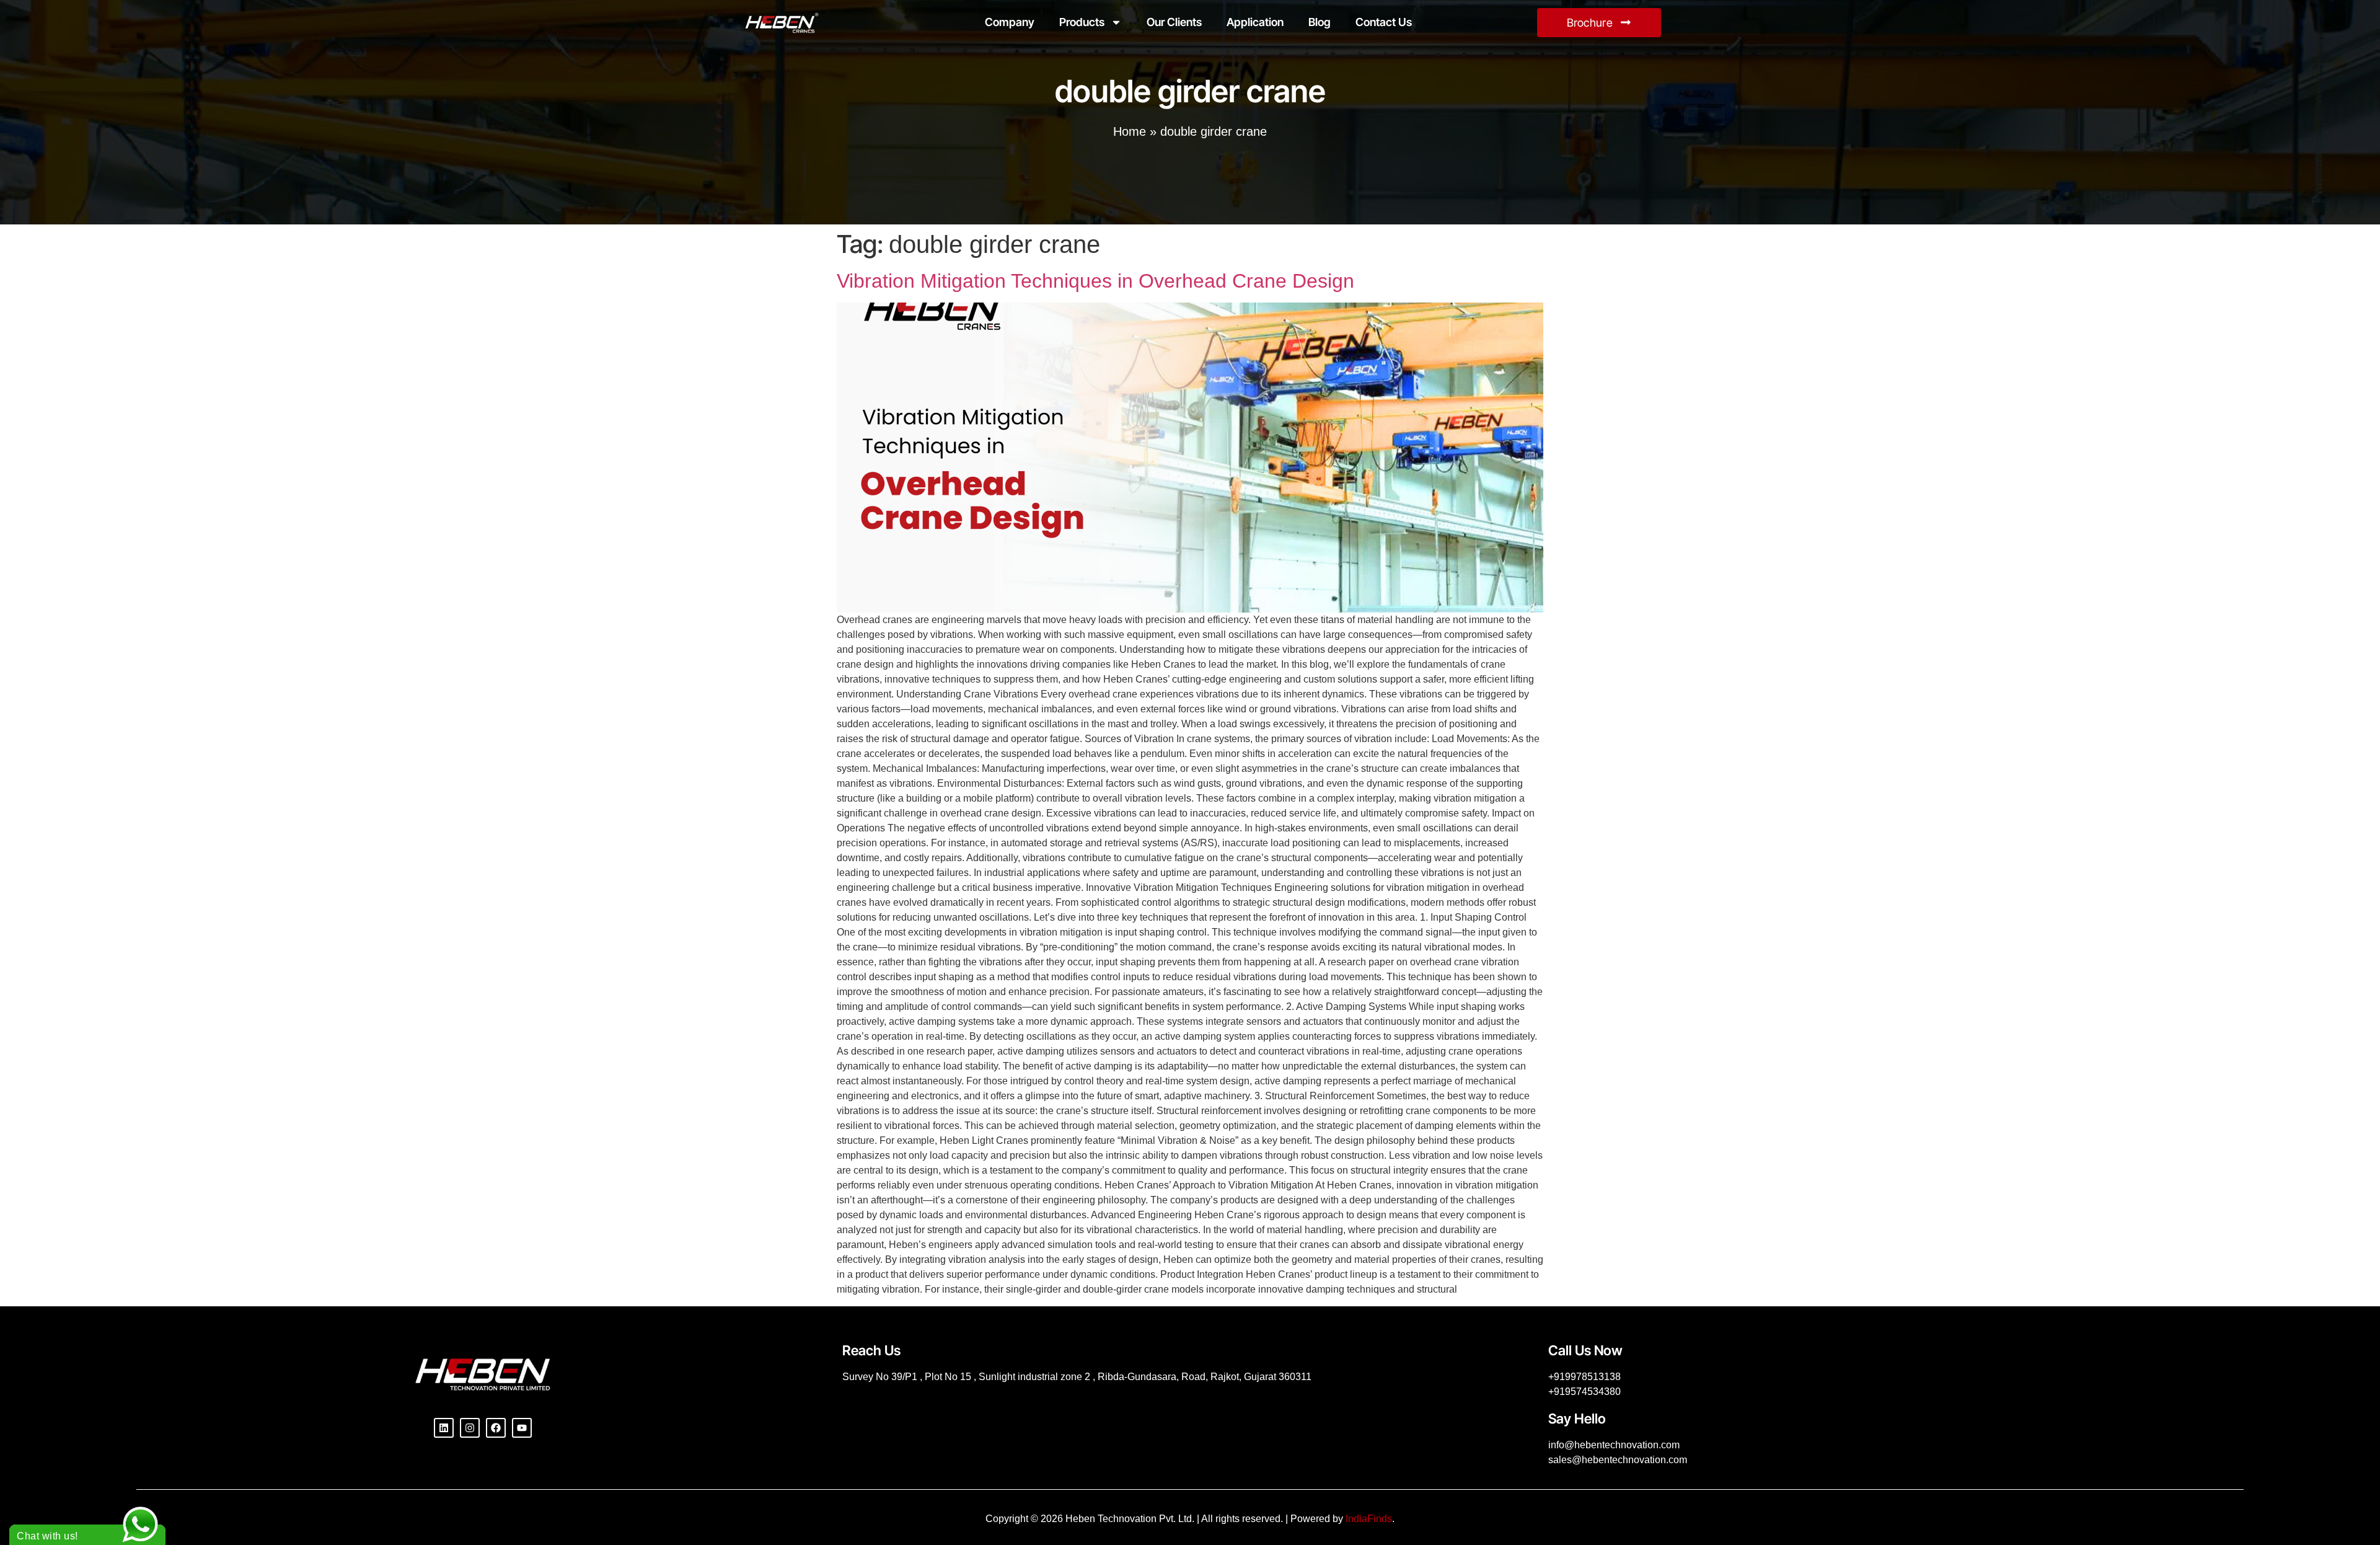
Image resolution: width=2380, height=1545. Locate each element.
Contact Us (1384, 22)
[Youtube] (522, 1428)
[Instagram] (470, 1428)
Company (1010, 22)
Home (1130, 131)
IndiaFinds (1369, 1519)
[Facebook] (496, 1428)
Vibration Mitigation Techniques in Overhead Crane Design (1095, 281)
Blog (1320, 22)
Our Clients (1174, 22)
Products (1082, 22)
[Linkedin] (444, 1428)
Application (1255, 22)
